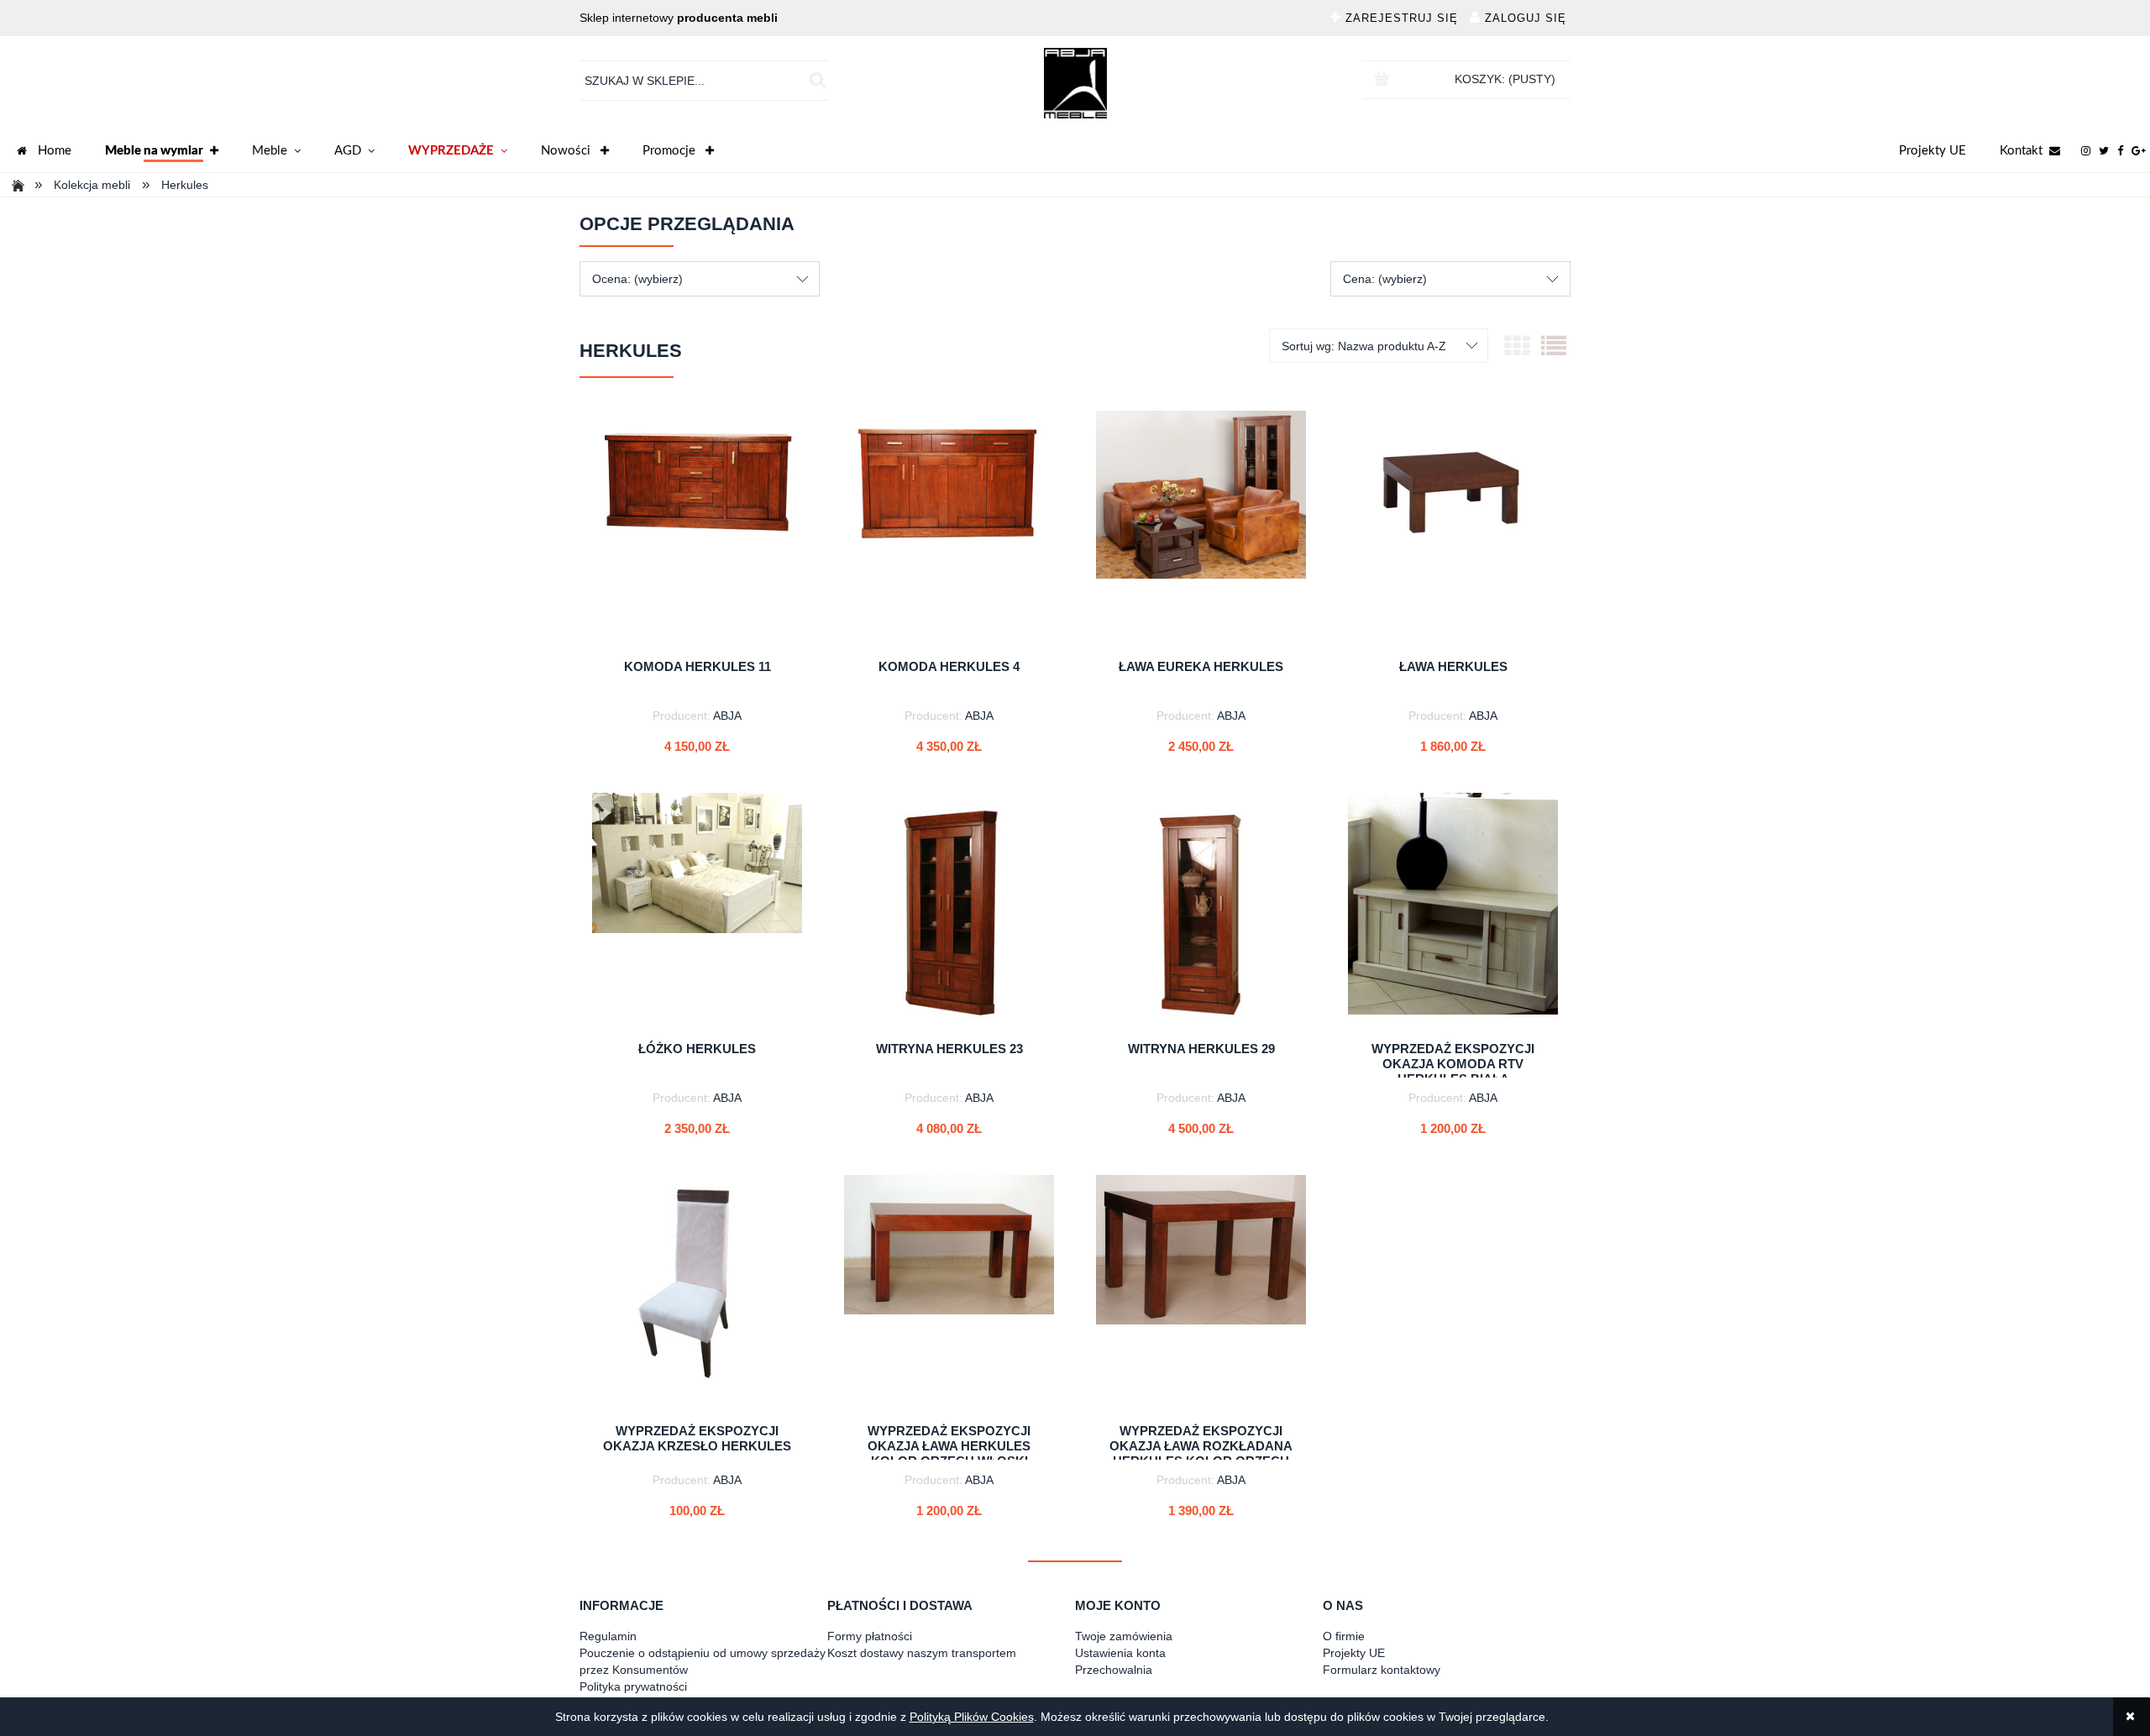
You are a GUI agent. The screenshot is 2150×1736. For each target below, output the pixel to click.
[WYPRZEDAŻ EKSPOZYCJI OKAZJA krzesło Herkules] (697, 1293)
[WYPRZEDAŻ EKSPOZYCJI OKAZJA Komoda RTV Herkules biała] (1453, 910)
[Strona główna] (1075, 83)
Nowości (567, 151)
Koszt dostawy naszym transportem (922, 1653)
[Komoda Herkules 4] (949, 528)
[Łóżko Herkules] (697, 910)
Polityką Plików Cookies (972, 1717)
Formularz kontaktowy (1382, 1670)
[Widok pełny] (1554, 346)
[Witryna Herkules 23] (949, 910)
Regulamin (608, 1636)
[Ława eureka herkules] (1201, 528)
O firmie (1344, 1636)
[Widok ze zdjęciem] (1517, 346)
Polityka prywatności (633, 1686)
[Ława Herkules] (1453, 528)
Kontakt (2021, 151)
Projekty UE (1932, 151)
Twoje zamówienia (1124, 1636)
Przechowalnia (1114, 1670)
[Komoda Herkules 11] (697, 528)
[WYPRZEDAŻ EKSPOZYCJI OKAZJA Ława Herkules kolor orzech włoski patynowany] (949, 1293)
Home (55, 151)
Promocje (671, 151)
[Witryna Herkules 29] (1201, 910)
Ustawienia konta (1120, 1653)
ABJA (727, 716)
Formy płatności (870, 1636)
